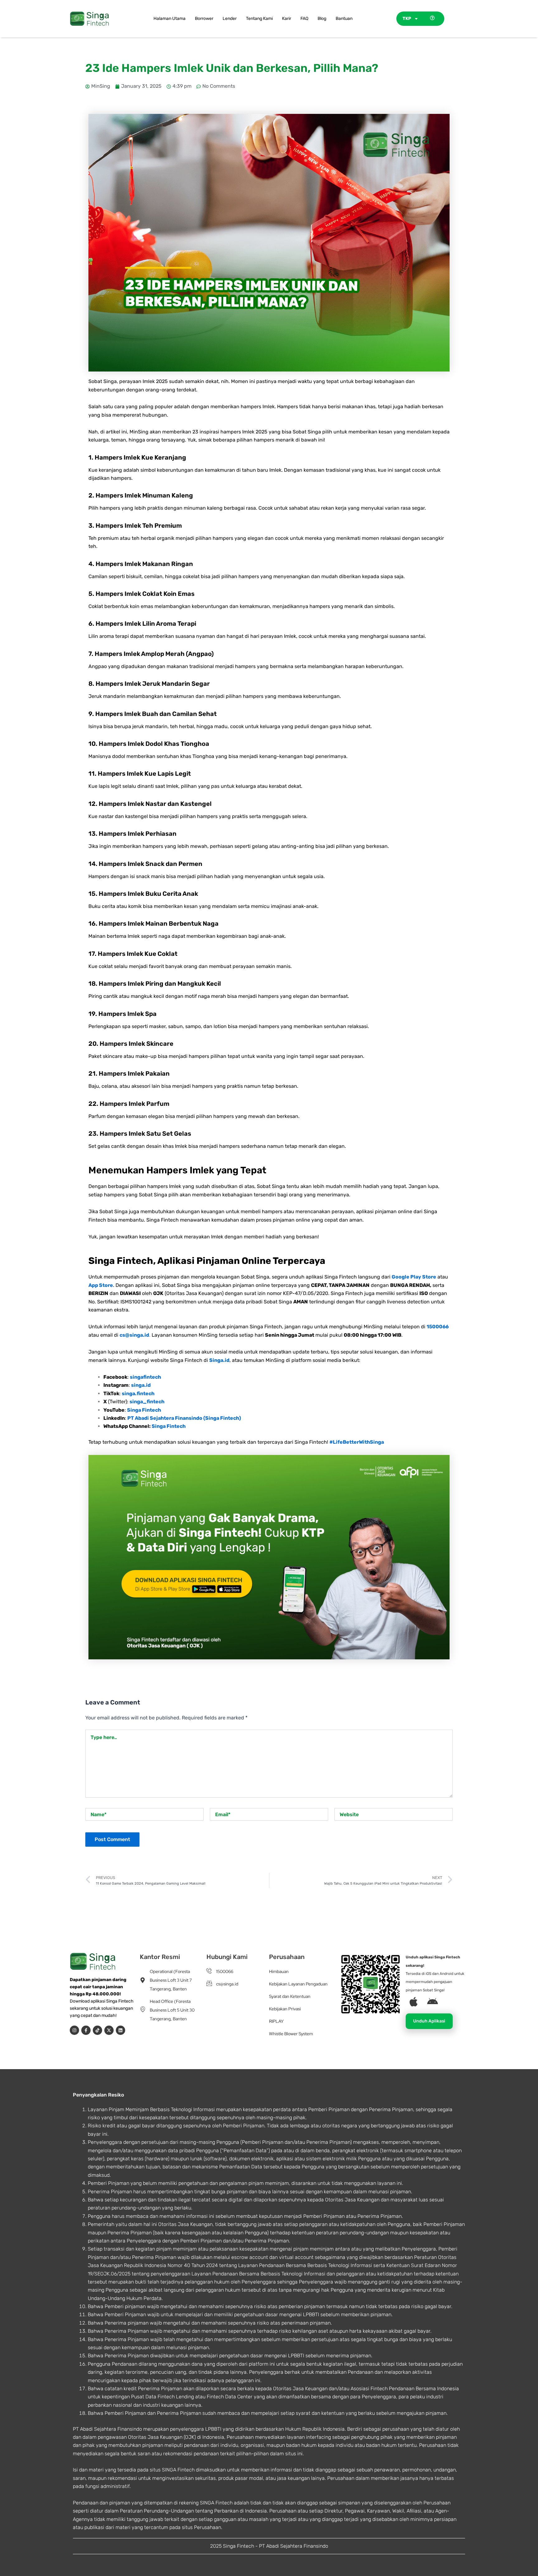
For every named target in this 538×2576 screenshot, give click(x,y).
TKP (407, 19)
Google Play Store (414, 1277)
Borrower (204, 19)
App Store (101, 1285)
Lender (230, 19)
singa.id (141, 1385)
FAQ (304, 19)
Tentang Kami (259, 19)
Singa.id (219, 1360)
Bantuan (344, 19)
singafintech (145, 1377)
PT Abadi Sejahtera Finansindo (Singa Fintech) (184, 1418)
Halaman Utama (170, 19)
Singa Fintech (144, 1410)
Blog (322, 19)
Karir (287, 19)
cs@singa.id (134, 1335)
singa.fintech (138, 1393)
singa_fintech (147, 1402)
